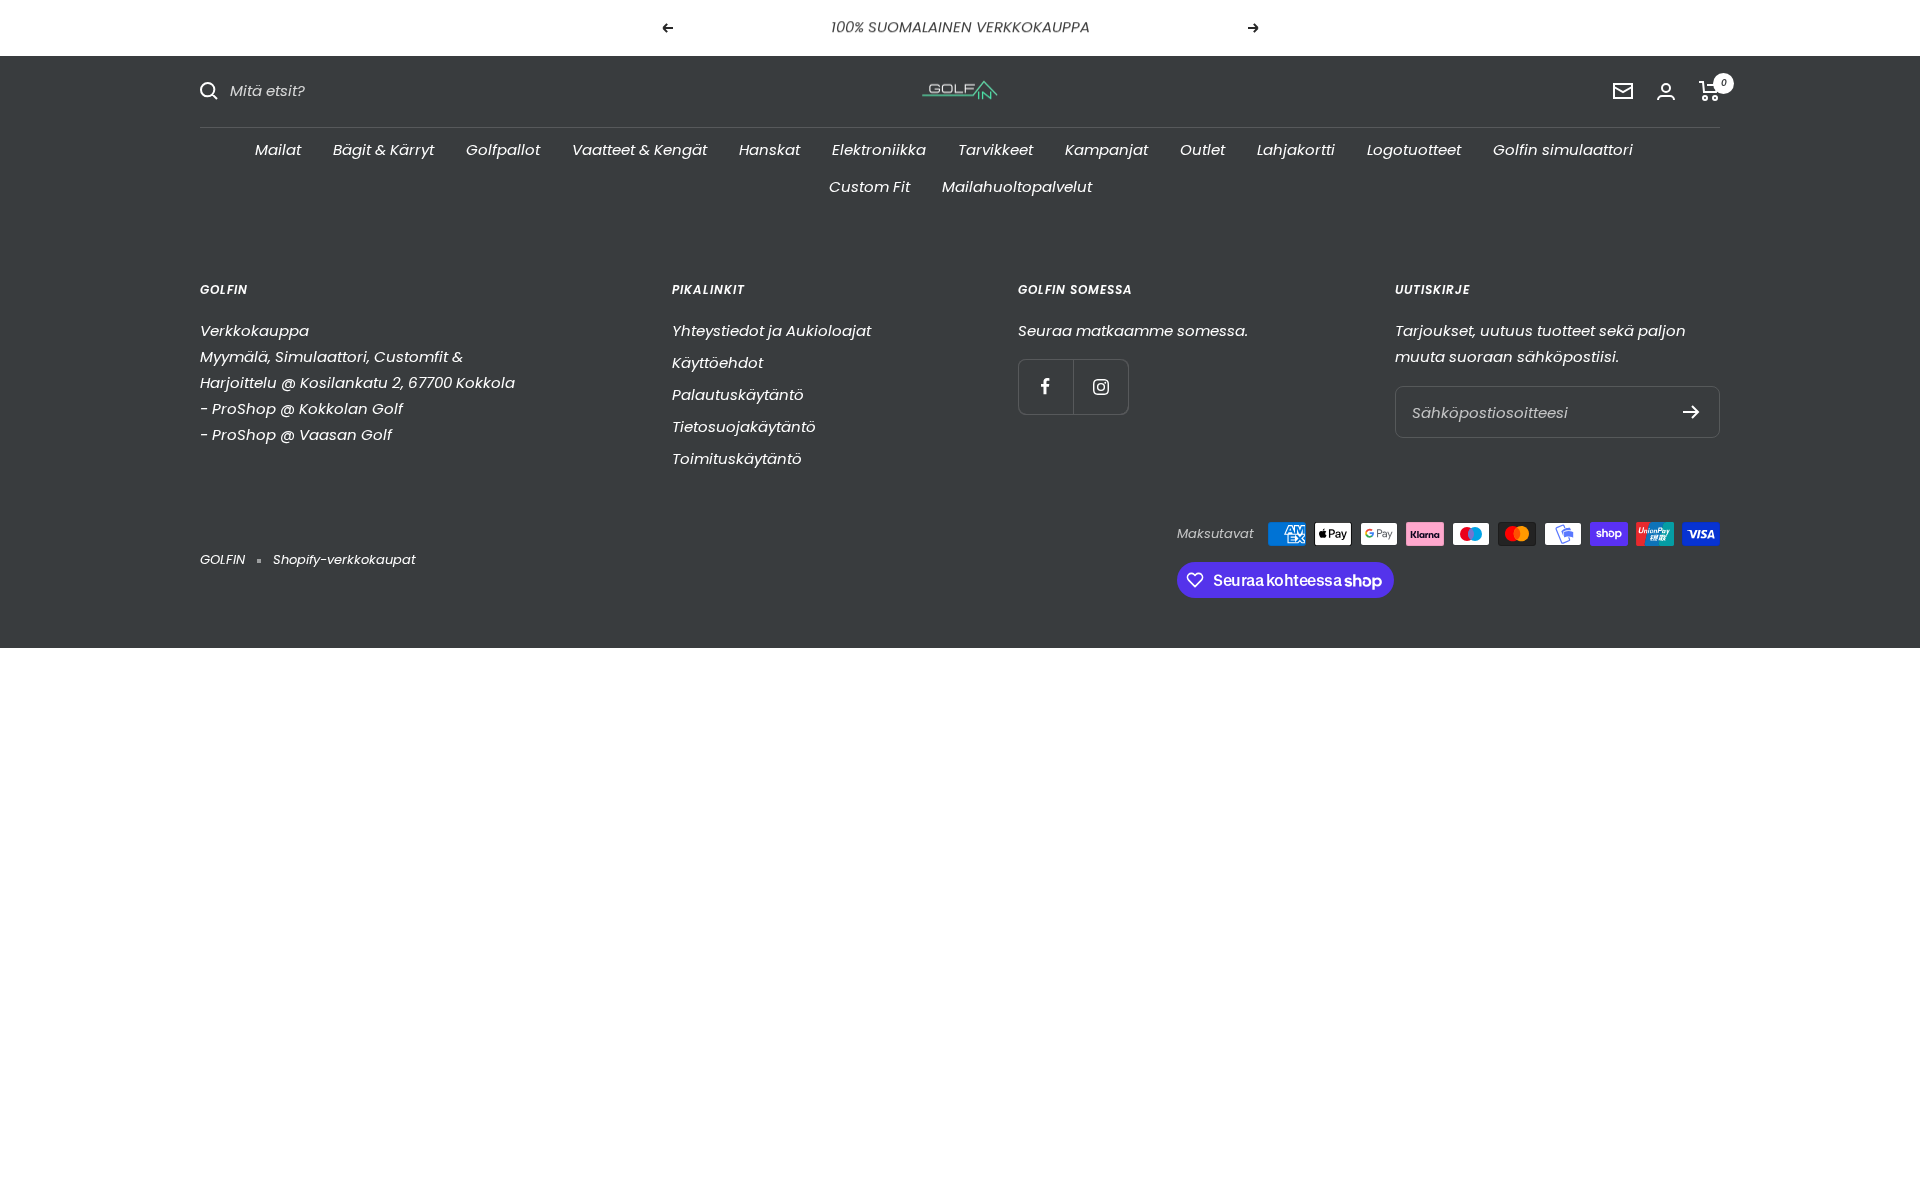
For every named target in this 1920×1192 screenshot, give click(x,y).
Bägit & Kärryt (383, 148)
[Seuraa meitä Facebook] (1045, 386)
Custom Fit (869, 186)
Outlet (1202, 148)
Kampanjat (1106, 148)
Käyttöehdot (717, 362)
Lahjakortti (1296, 148)
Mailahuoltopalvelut (1017, 186)
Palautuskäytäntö (738, 394)
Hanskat (769, 148)
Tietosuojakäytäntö (744, 426)
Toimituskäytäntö (737, 458)
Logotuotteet (1414, 148)
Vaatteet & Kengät (639, 148)
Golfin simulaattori (1563, 148)
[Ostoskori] (1709, 91)
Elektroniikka (879, 148)
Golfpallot (503, 148)
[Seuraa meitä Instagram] (1100, 386)
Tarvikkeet (995, 148)
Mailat (278, 148)
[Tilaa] (1691, 412)
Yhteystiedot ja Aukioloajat (771, 330)
